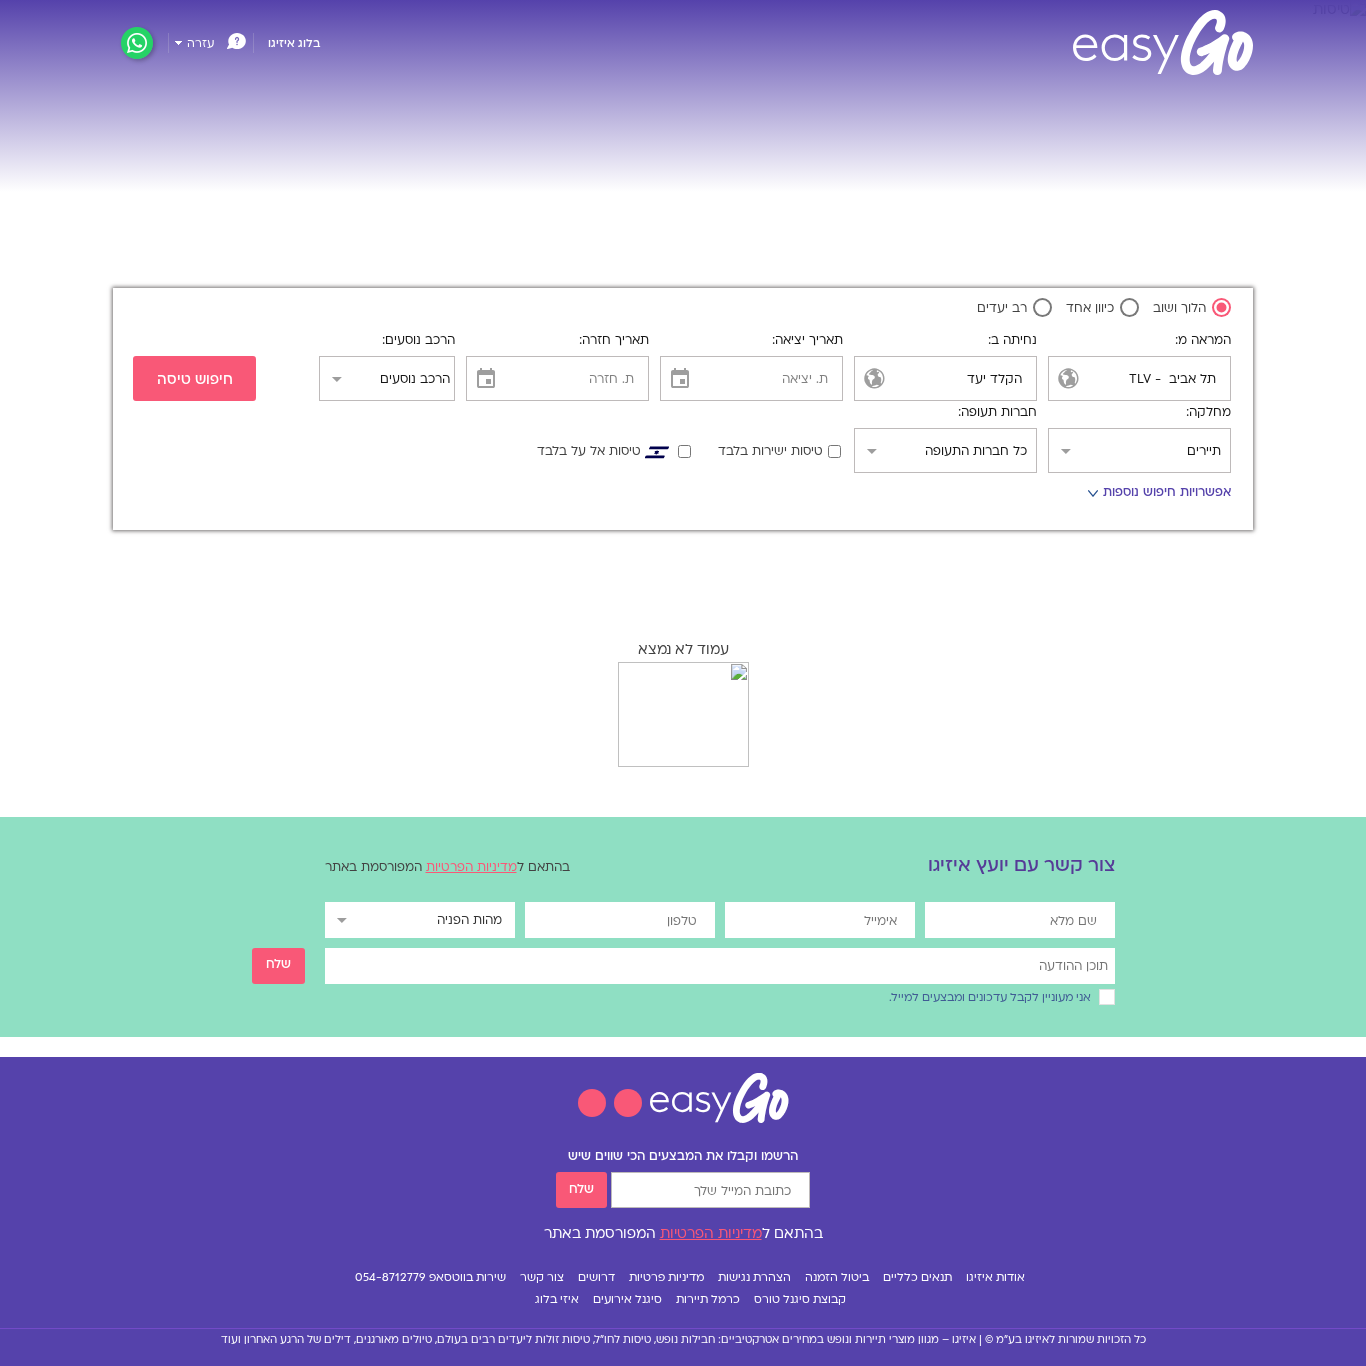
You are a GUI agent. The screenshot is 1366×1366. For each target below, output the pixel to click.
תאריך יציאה (809, 341)
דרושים (596, 1278)
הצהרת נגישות (754, 1278)
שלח (581, 1190)
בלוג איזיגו (294, 44)
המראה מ (1204, 341)
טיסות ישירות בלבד (770, 452)
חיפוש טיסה (195, 380)
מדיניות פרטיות (666, 1278)
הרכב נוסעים (420, 341)
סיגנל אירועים (627, 1300)
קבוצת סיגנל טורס (800, 1300)
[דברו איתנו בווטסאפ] (137, 43)
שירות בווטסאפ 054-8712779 (430, 1278)
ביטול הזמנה (837, 1278)
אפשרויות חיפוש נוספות (1159, 495)
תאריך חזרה (615, 341)
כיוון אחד (1092, 309)
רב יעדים (1004, 309)
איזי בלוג (557, 1300)
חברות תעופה (999, 413)
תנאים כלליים (917, 1278)
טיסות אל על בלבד (589, 452)
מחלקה (1210, 413)
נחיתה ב (1014, 341)
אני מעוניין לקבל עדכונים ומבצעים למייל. (990, 998)
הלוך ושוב (1181, 309)
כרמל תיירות (708, 1300)
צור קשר (542, 1278)
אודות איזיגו (995, 1278)
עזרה (200, 44)
